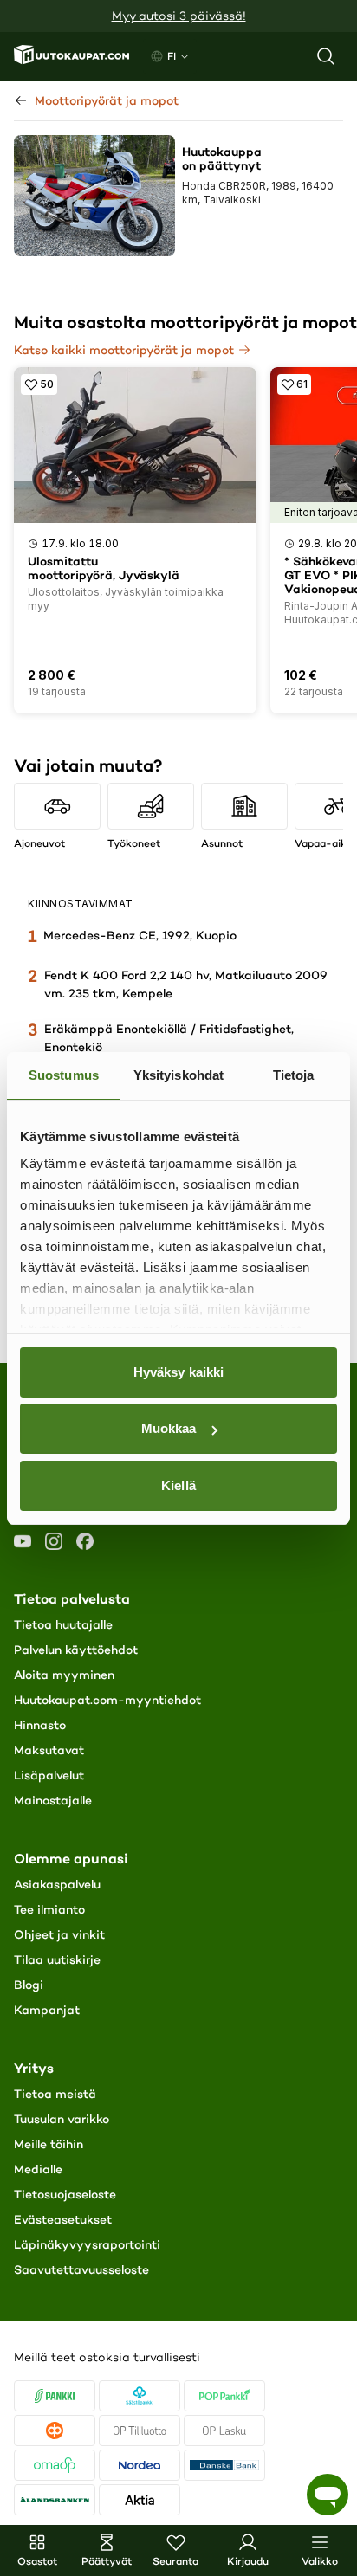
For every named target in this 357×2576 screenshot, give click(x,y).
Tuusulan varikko (62, 2119)
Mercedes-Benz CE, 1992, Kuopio (140, 935)
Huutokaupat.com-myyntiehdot (107, 1700)
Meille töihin (49, 2144)
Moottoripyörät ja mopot (107, 100)
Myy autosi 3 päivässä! (179, 16)
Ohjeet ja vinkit (59, 1934)
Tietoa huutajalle (63, 1624)
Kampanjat (47, 2010)
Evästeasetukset (63, 2219)
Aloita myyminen (64, 1675)
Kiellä (178, 1485)
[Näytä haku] (326, 56)
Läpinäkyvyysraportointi (87, 2244)
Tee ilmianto (49, 1909)
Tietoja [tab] (294, 1075)
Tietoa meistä (55, 2094)
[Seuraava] (334, 795)
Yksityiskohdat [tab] (178, 1075)
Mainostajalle (53, 1800)
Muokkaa (169, 1428)
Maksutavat (49, 1750)
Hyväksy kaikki (178, 1372)
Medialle (38, 2169)
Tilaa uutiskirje (57, 1959)
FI (172, 56)
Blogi (29, 1985)
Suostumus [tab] (64, 1075)
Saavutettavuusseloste (81, 2269)
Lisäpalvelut (49, 1775)
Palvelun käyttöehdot (76, 1650)
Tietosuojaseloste (65, 2194)
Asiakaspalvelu (57, 1884)
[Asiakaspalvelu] (328, 2495)
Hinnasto (40, 1725)
